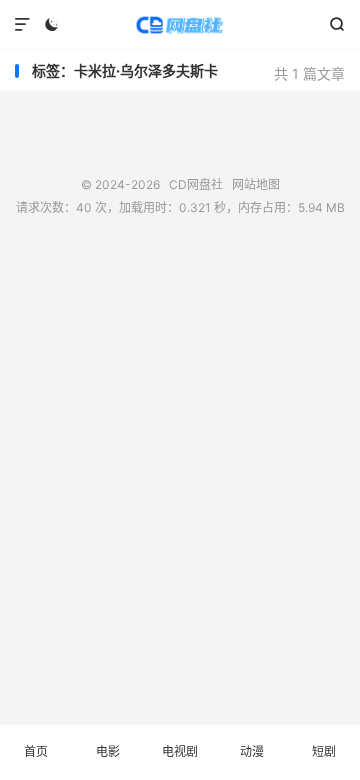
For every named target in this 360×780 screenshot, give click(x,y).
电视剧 (180, 751)
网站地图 (256, 184)
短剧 (324, 751)
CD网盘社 (180, 25)
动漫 (252, 751)
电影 (108, 751)
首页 (36, 751)
